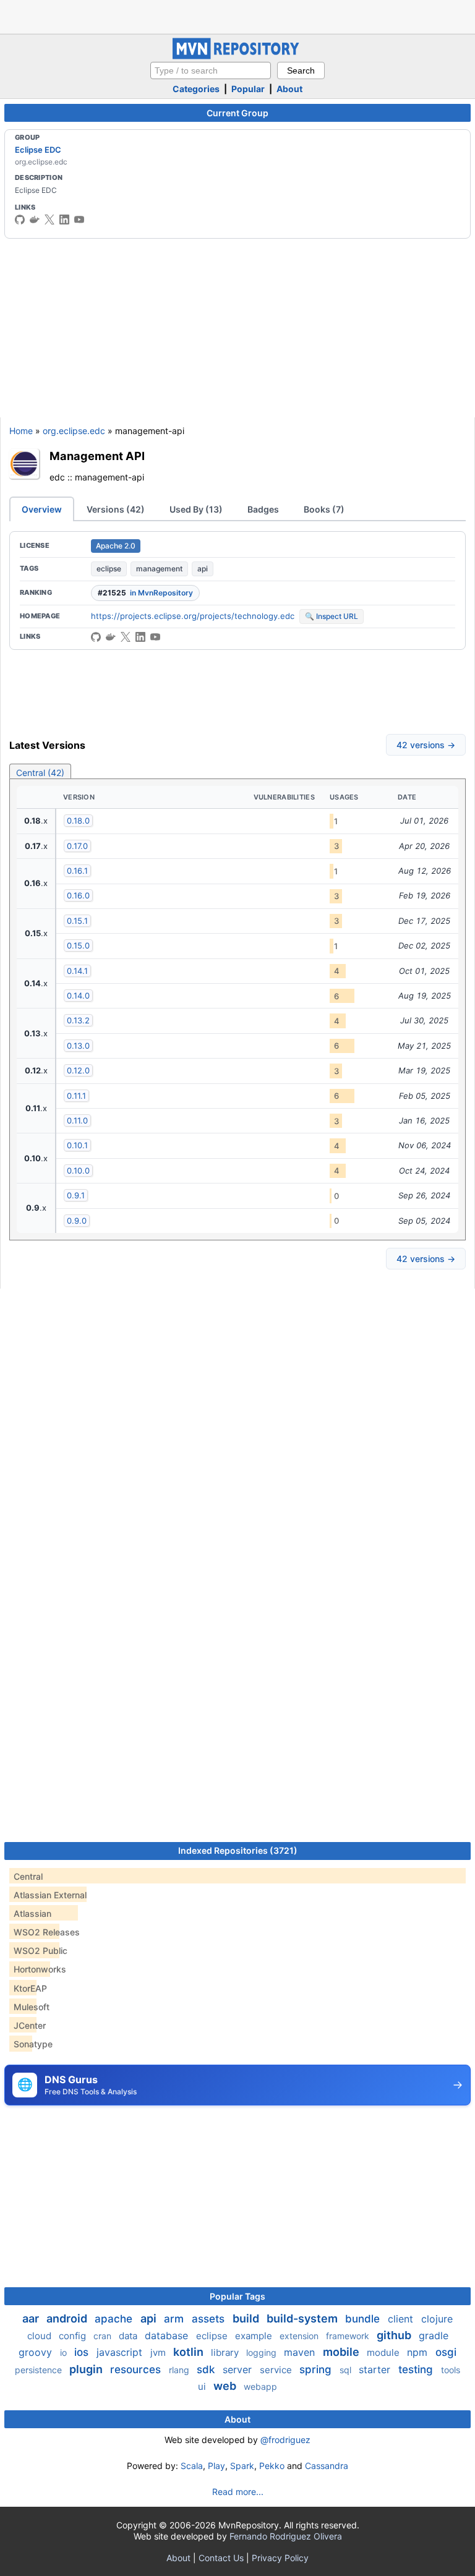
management (159, 569)
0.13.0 (78, 1046)
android (68, 2318)
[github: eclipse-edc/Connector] (96, 637)
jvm (159, 2352)
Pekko (272, 2466)
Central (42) (40, 773)
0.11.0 (77, 1120)
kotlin (190, 2352)
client (402, 2319)
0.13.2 (78, 1020)
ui (203, 2386)
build (247, 2318)
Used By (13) (196, 509)
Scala (192, 2466)
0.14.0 (78, 996)
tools (451, 2370)
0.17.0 (77, 846)
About (289, 89)
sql (347, 2370)
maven (301, 2352)
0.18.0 (78, 821)
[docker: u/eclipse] (35, 220)
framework (349, 2336)
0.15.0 (78, 945)
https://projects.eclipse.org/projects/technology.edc (193, 616)
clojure (437, 2319)
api (203, 569)
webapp (260, 2386)
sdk (207, 2369)
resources (137, 2369)
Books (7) (324, 509)
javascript (121, 2352)
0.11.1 (76, 1096)
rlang (180, 2370)
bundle (364, 2319)
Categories (196, 89)
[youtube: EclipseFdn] (79, 220)
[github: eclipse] (20, 220)
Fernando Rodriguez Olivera (286, 2536)
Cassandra (327, 2466)
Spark (242, 2466)
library (226, 2352)
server (239, 2369)
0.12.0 (78, 1070)
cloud (41, 2336)
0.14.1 (77, 971)
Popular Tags (237, 2296)
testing (417, 2369)
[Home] (237, 56)
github (395, 2335)
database (168, 2335)
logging (263, 2352)
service (277, 2370)
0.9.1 (76, 1195)
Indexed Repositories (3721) (238, 1850)
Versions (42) (116, 509)
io (65, 2352)
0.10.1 (77, 1145)
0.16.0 (78, 895)
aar (32, 2318)
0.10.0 (78, 1171)
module (384, 2352)
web (226, 2386)
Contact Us (221, 2558)
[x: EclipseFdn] (49, 220)
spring (317, 2369)
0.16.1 (77, 871)
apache (115, 2319)
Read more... (238, 2492)
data (129, 2336)
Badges (263, 509)
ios (83, 2352)
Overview (42, 509)
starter (376, 2369)
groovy (37, 2352)
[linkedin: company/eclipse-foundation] (64, 220)
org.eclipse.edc (74, 431)
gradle (434, 2335)
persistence (40, 2370)
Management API (97, 456)
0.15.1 (77, 921)
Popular (248, 89)
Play (216, 2466)
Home (21, 431)
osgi (446, 2352)
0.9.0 (77, 1221)
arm (175, 2319)
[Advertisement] (237, 15)
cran (104, 2336)
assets (210, 2319)
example (255, 2336)
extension (300, 2336)
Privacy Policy (280, 2558)
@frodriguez (285, 2440)
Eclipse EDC (38, 150)
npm (419, 2352)
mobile (342, 2352)
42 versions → (426, 745)
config (74, 2336)
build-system (303, 2318)
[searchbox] (211, 70)
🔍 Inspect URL (332, 616)
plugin (87, 2369)
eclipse (109, 569)
